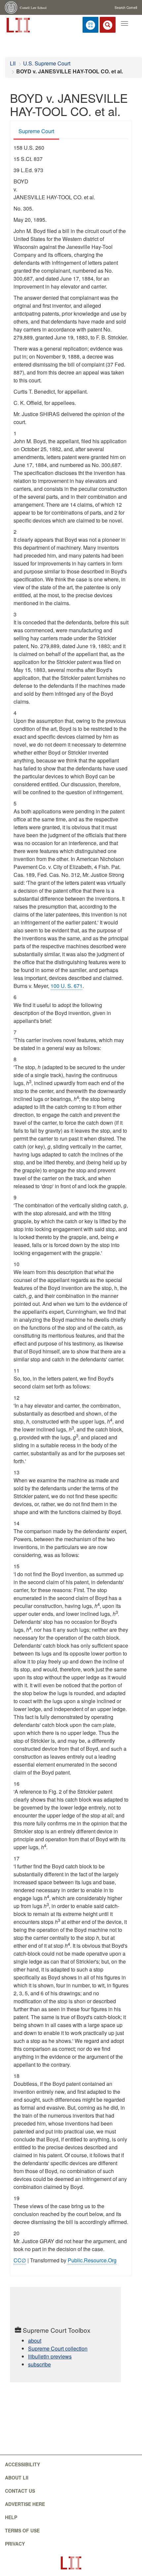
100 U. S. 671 (67, 986)
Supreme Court (36, 131)
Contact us (20, 2491)
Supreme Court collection (58, 2348)
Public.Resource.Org (92, 2260)
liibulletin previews (50, 2356)
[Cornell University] (12, 7)
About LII (17, 2478)
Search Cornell (126, 8)
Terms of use (22, 2530)
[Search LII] (108, 25)
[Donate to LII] (90, 25)
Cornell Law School (33, 8)
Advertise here (25, 2504)
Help (11, 2517)
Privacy (15, 2544)
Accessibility (22, 2464)
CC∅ (20, 2260)
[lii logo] (18, 24)
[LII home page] (71, 2563)
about (35, 2341)
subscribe (39, 2364)
